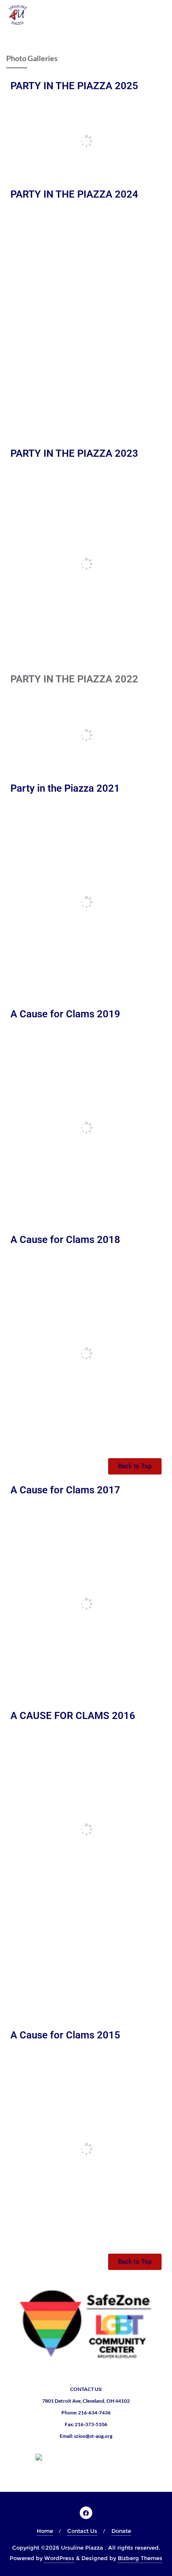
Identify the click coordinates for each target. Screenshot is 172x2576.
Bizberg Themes (140, 2558)
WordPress (59, 2558)
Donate (121, 2531)
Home (45, 2531)
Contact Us (82, 2531)
